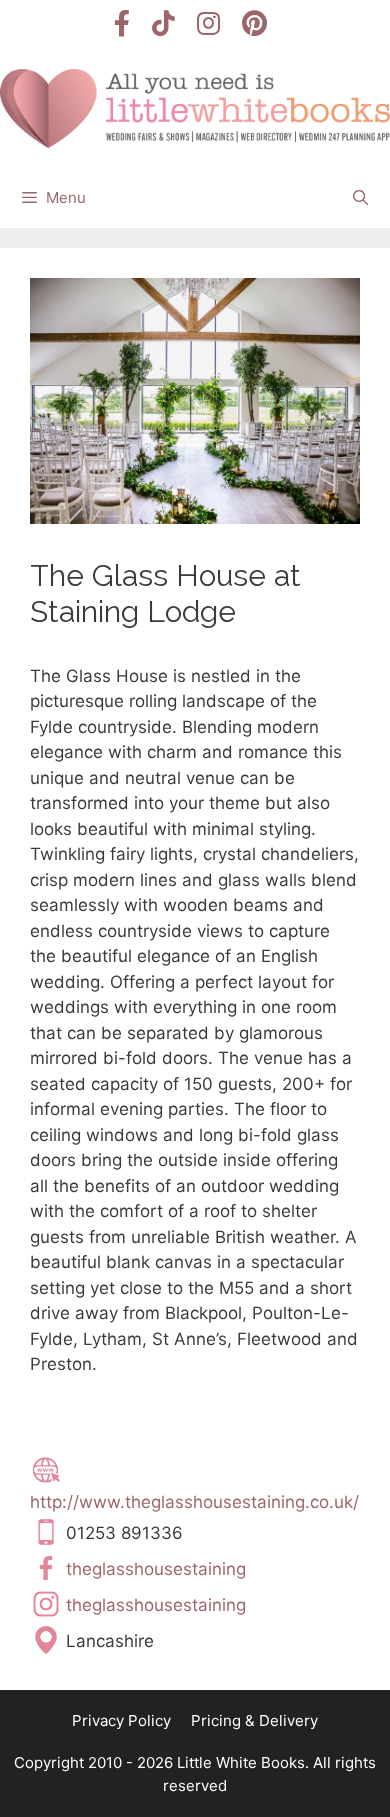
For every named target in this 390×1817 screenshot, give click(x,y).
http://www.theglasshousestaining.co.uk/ (194, 1502)
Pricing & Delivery (254, 1720)
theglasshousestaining (156, 1568)
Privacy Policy (121, 1720)
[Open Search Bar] (360, 198)
